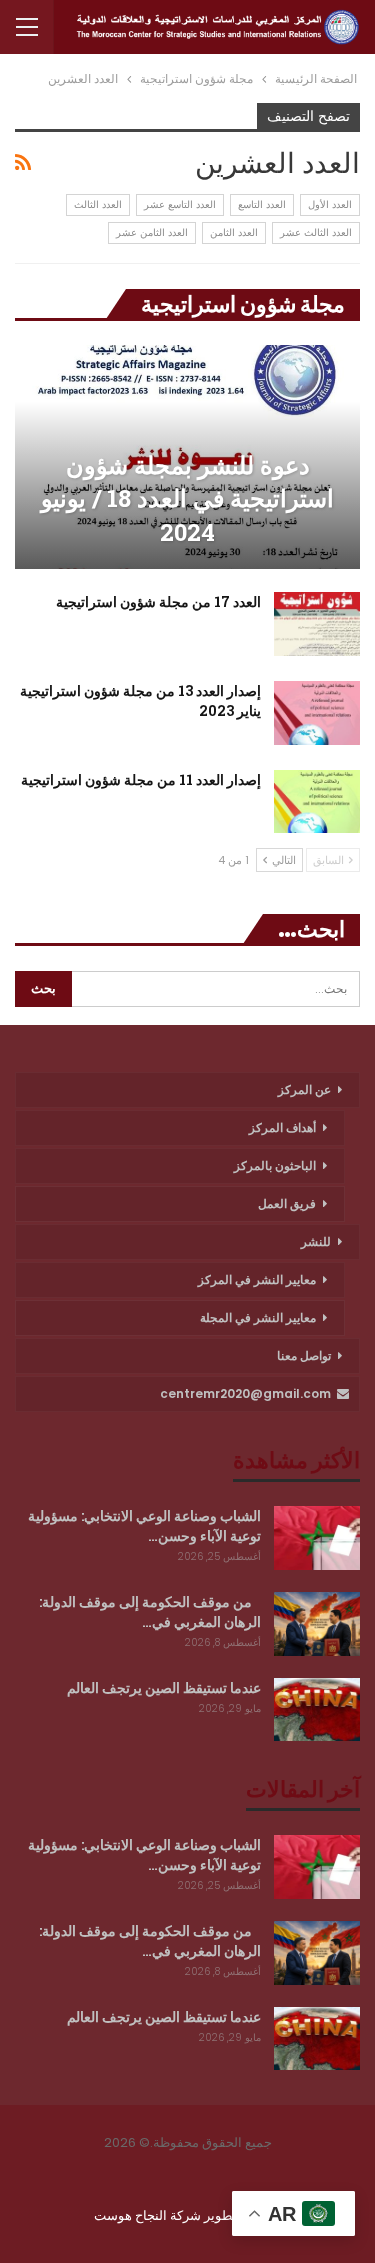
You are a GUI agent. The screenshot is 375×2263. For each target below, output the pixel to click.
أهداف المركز (282, 1127)
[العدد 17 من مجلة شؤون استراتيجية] (317, 624)
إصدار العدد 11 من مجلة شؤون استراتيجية (141, 779)
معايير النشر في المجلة (258, 1317)
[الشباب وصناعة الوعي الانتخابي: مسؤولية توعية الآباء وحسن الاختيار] (317, 1538)
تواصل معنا (304, 1355)
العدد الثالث (98, 204)
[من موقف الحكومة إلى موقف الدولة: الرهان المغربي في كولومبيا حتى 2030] (317, 1624)
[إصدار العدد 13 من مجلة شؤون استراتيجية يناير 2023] (317, 713)
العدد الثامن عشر (152, 232)
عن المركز (304, 1089)
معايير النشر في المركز (257, 1279)
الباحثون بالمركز (275, 1165)
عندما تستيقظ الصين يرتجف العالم (164, 1687)
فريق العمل (287, 1203)
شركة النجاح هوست (149, 2215)
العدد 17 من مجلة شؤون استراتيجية (158, 601)
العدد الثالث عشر (316, 232)
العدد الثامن (234, 232)
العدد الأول (330, 204)
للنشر (316, 1241)
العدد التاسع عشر (180, 204)
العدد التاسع (262, 204)
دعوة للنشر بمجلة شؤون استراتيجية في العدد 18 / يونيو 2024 (187, 498)
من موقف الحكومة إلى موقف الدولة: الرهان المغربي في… (150, 1611)
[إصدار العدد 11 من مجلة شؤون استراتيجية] (317, 802)
